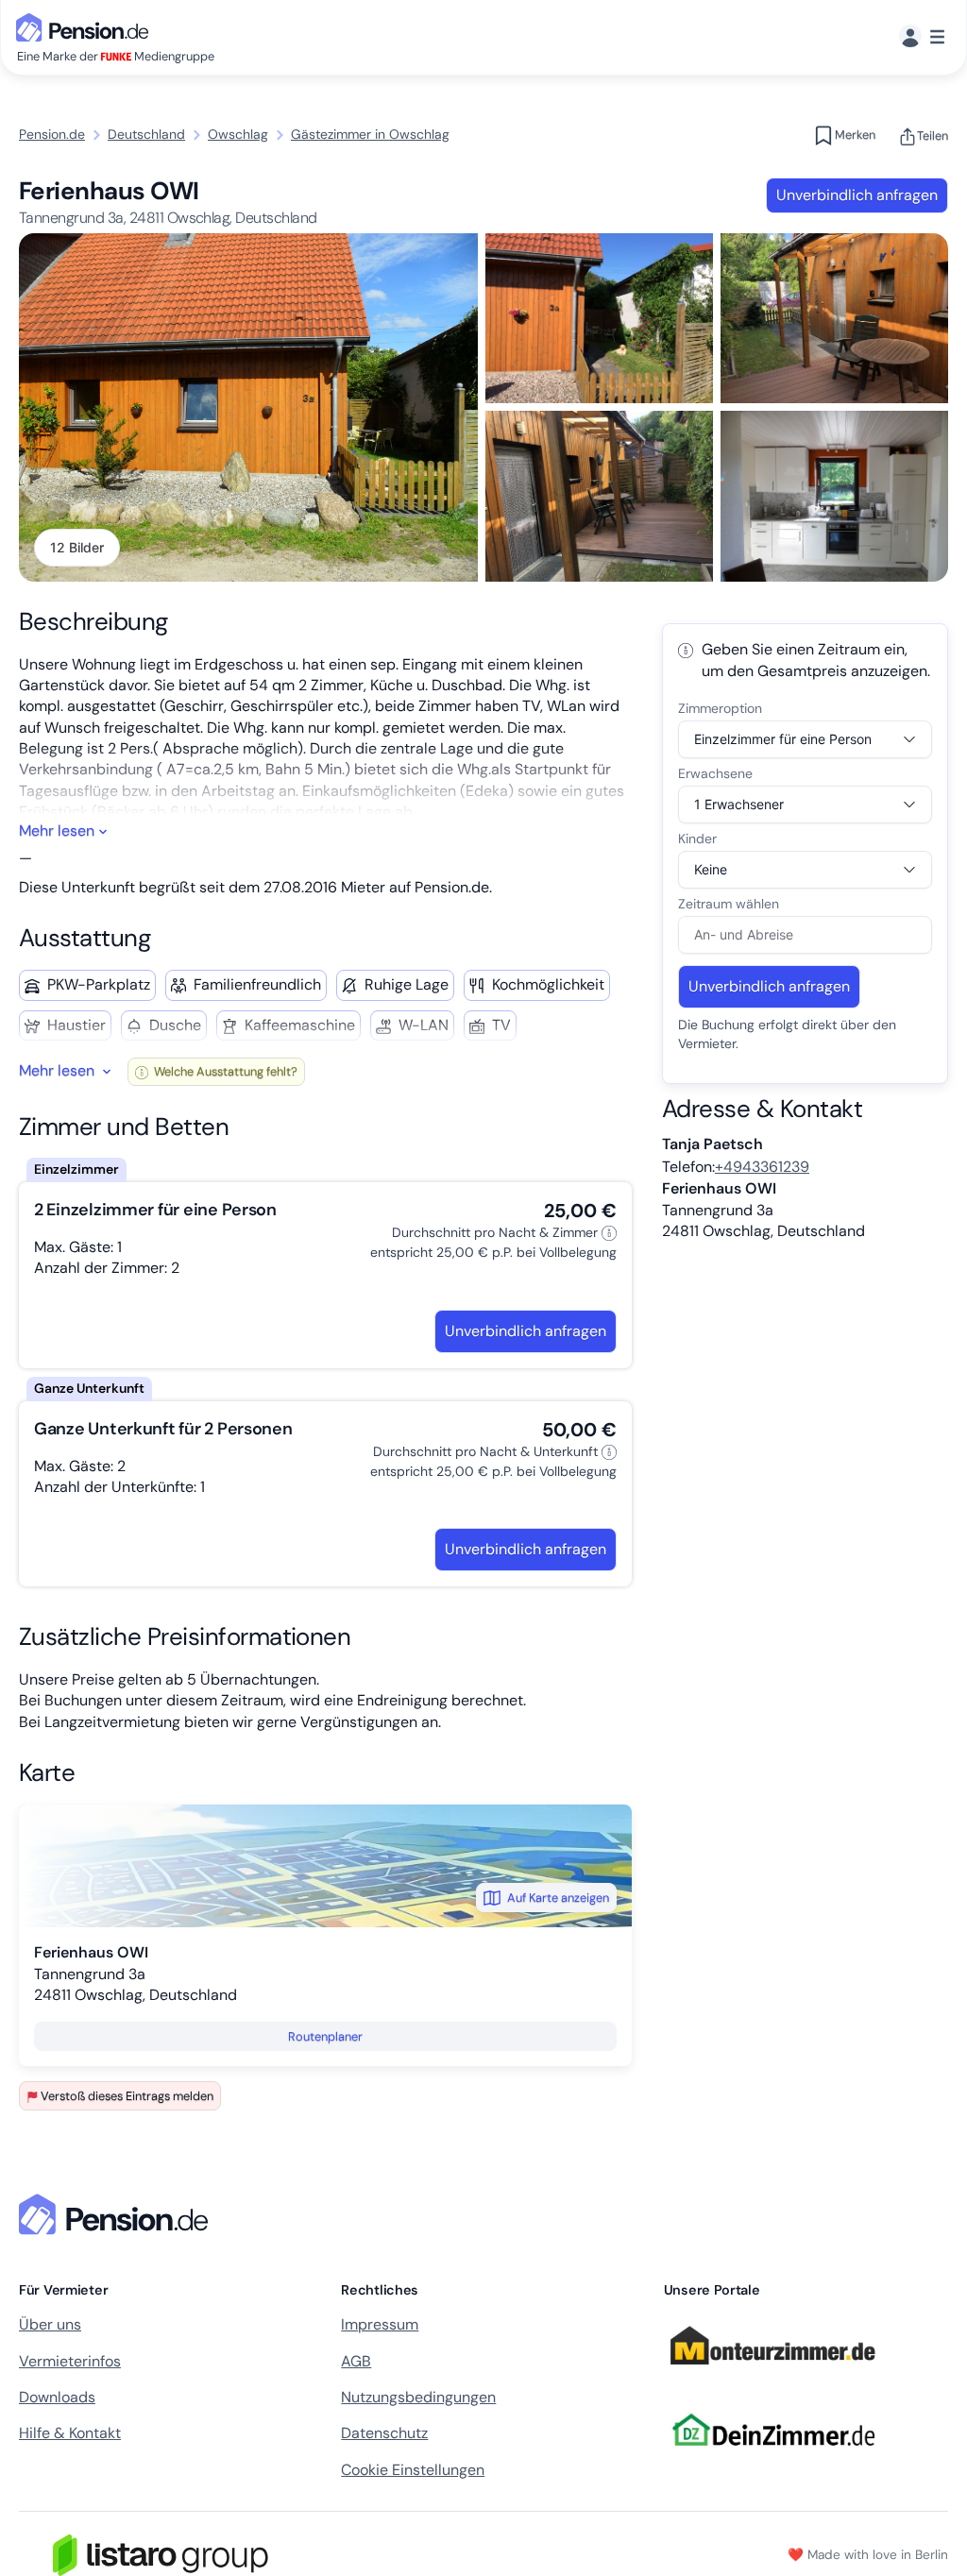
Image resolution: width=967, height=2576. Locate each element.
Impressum (380, 2324)
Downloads (57, 2397)
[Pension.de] (86, 26)
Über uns (50, 2324)
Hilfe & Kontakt (70, 2433)
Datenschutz (384, 2433)
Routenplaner (325, 2036)
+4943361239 (762, 1167)
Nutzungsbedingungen (418, 2397)
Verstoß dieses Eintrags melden (127, 2096)
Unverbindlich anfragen (857, 195)
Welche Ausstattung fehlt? (224, 1071)
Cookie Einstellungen (413, 2470)
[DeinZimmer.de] (772, 2457)
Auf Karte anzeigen (558, 1898)
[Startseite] (117, 2214)
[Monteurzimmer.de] (772, 2373)
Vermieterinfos (70, 2361)
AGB (356, 2361)
